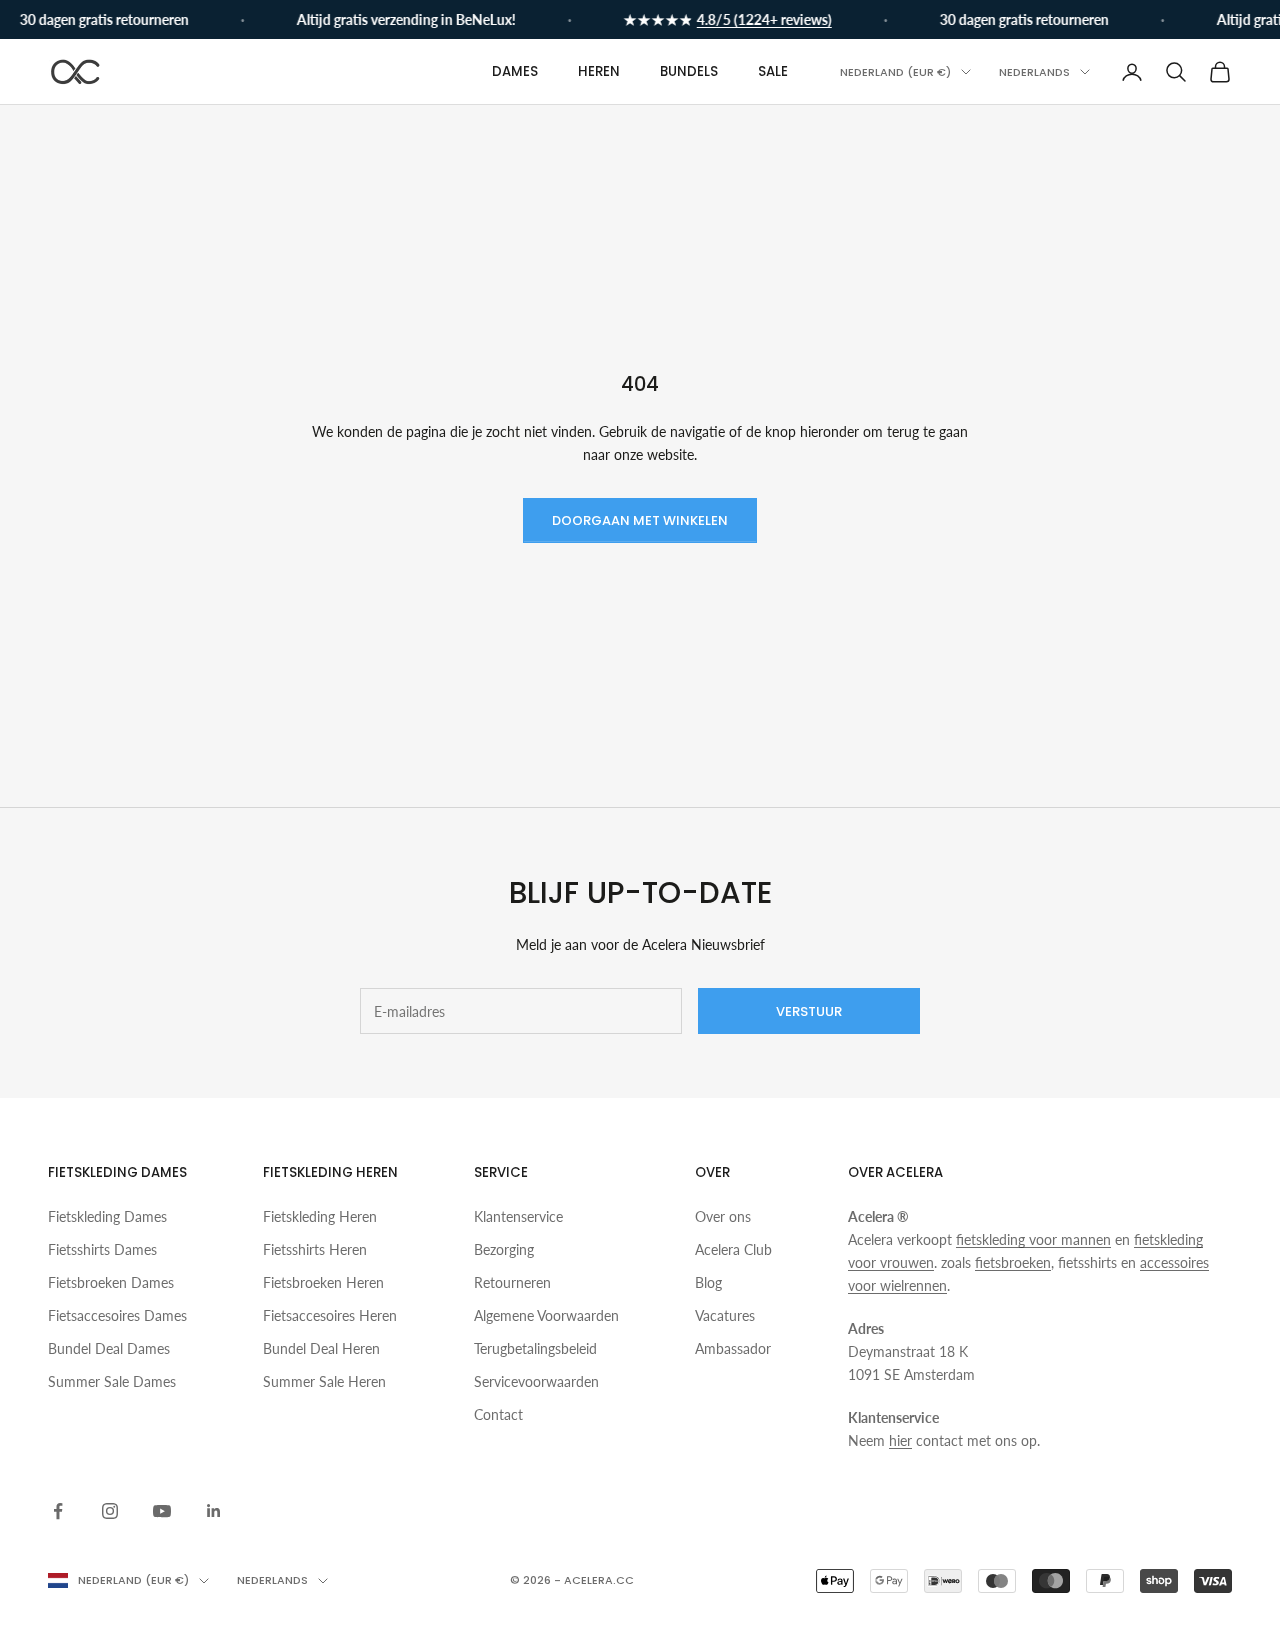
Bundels (689, 71)
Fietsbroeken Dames (111, 1282)
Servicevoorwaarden (536, 1381)
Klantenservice (518, 1216)
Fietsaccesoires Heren (330, 1315)
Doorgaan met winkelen (640, 520)
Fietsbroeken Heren (323, 1282)
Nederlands (1034, 72)
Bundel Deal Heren (321, 1348)
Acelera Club (733, 1249)
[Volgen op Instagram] (110, 1511)
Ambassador (733, 1348)
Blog (708, 1282)
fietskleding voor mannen (1033, 1239)
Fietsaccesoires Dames (117, 1315)
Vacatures (725, 1315)
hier (900, 1440)
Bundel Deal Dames (109, 1348)
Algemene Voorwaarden (546, 1315)
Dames (515, 71)
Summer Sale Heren (324, 1381)
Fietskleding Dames (107, 1216)
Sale (773, 71)
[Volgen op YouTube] (162, 1511)
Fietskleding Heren (320, 1216)
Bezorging (504, 1249)
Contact (498, 1414)
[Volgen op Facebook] (58, 1511)
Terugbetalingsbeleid (535, 1348)
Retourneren (512, 1282)
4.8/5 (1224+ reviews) (754, 19)
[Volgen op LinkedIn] (214, 1511)
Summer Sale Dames (112, 1381)
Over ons (723, 1216)
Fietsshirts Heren (315, 1249)
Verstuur (809, 1011)
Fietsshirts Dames (102, 1249)
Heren (599, 71)
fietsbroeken (1013, 1262)
